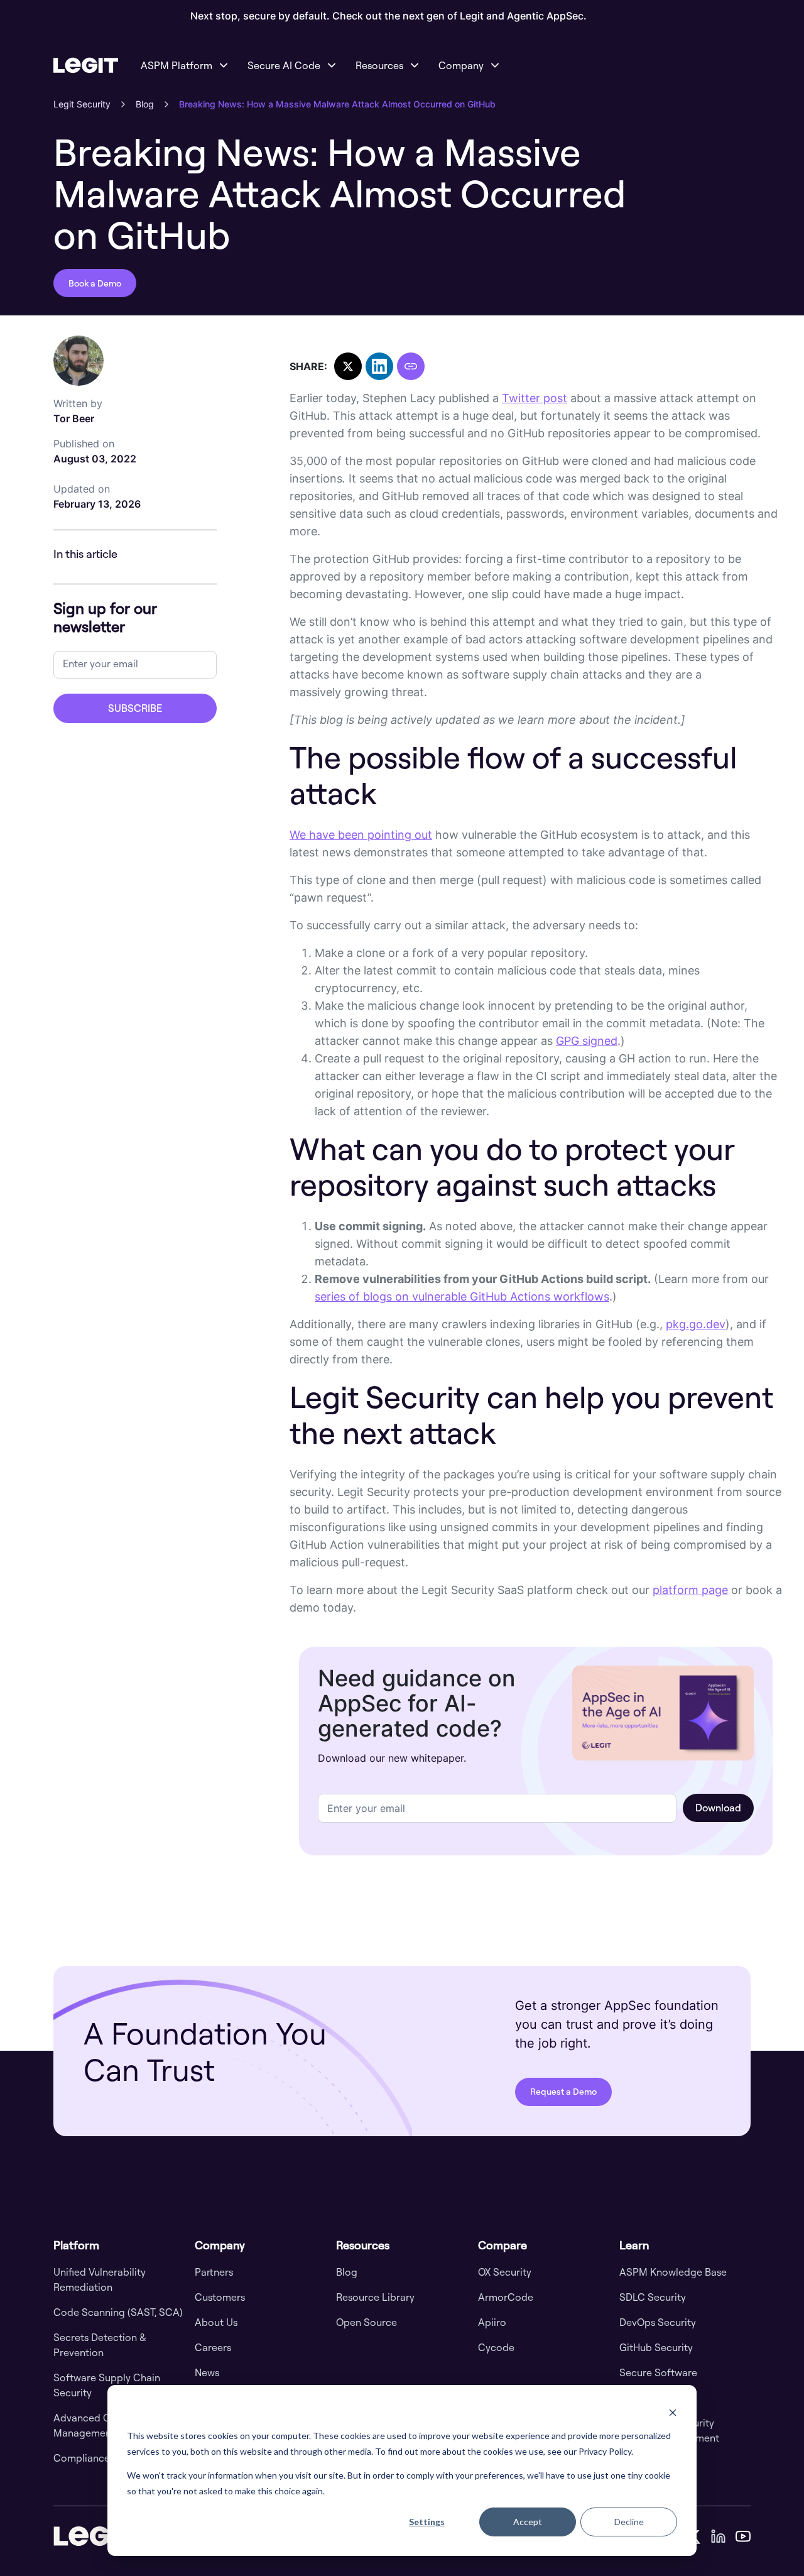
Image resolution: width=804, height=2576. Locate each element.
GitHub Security (656, 2347)
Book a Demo (95, 283)
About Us (216, 2322)
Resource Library (375, 2297)
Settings (427, 2522)
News (207, 2372)
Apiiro (492, 2322)
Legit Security (82, 104)
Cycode (496, 2347)
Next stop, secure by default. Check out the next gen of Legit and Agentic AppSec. (388, 16)
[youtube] (743, 2536)
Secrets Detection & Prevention (100, 2345)
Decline (629, 2522)
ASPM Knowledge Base (673, 2272)
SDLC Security (653, 2297)
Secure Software (658, 2372)
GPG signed (587, 1041)
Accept (528, 2522)
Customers (220, 2297)
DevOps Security (658, 2322)
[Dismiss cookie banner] (673, 2412)
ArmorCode (506, 2297)
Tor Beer (78, 411)
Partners (214, 2272)
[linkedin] (718, 2536)
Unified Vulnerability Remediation (100, 2279)
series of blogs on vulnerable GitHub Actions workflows (462, 1296)
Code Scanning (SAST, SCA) (118, 2312)
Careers (213, 2347)
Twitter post (535, 398)
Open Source (367, 2322)
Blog (145, 104)
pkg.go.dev (696, 1324)
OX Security (505, 2272)
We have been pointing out (361, 835)
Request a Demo (563, 2091)
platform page (690, 1590)
